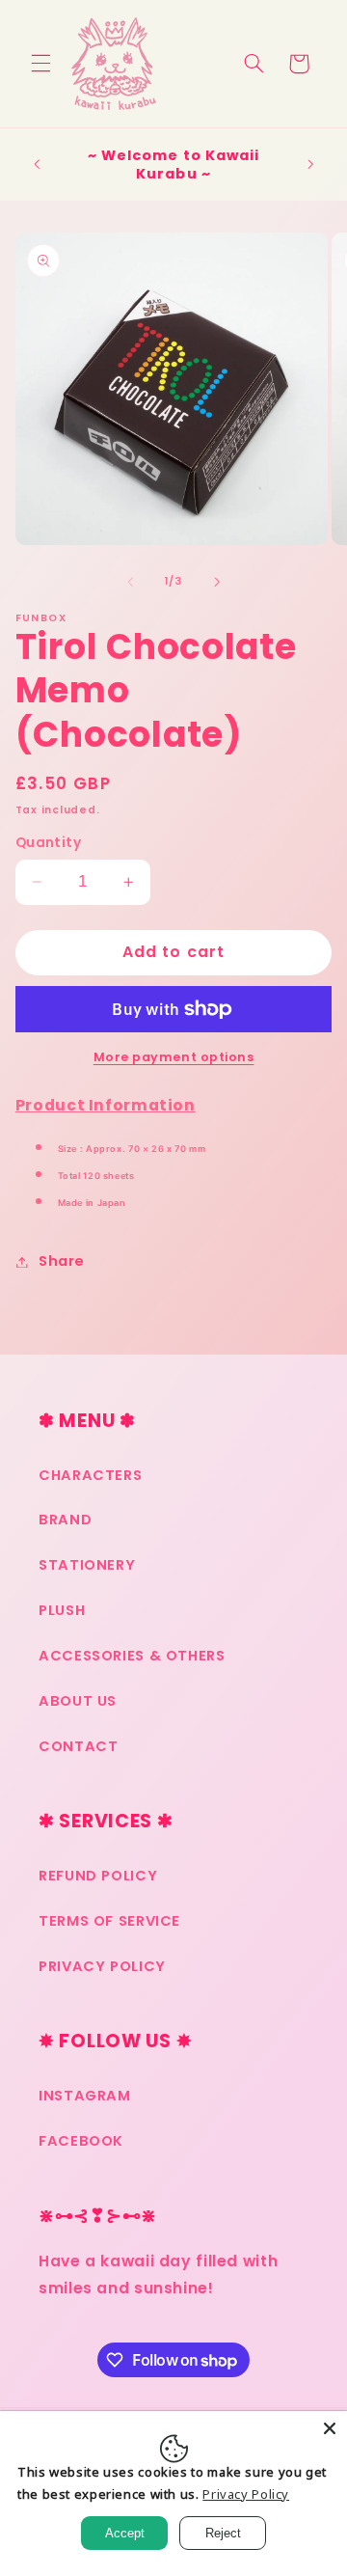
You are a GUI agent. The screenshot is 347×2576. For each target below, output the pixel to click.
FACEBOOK (81, 2141)
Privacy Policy (246, 2494)
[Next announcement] (310, 165)
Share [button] (62, 1261)
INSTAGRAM (85, 2096)
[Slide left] (130, 582)
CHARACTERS (90, 1475)
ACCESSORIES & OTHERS (132, 1656)
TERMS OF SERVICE (109, 1921)
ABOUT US (78, 1701)
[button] (40, 64)
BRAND (65, 1520)
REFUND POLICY (98, 1876)
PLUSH (62, 1610)
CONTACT (78, 1746)
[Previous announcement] (37, 165)
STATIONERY (87, 1565)
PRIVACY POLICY (102, 1966)
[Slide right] (217, 582)
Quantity (48, 843)
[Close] (330, 2428)
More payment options (174, 1057)
